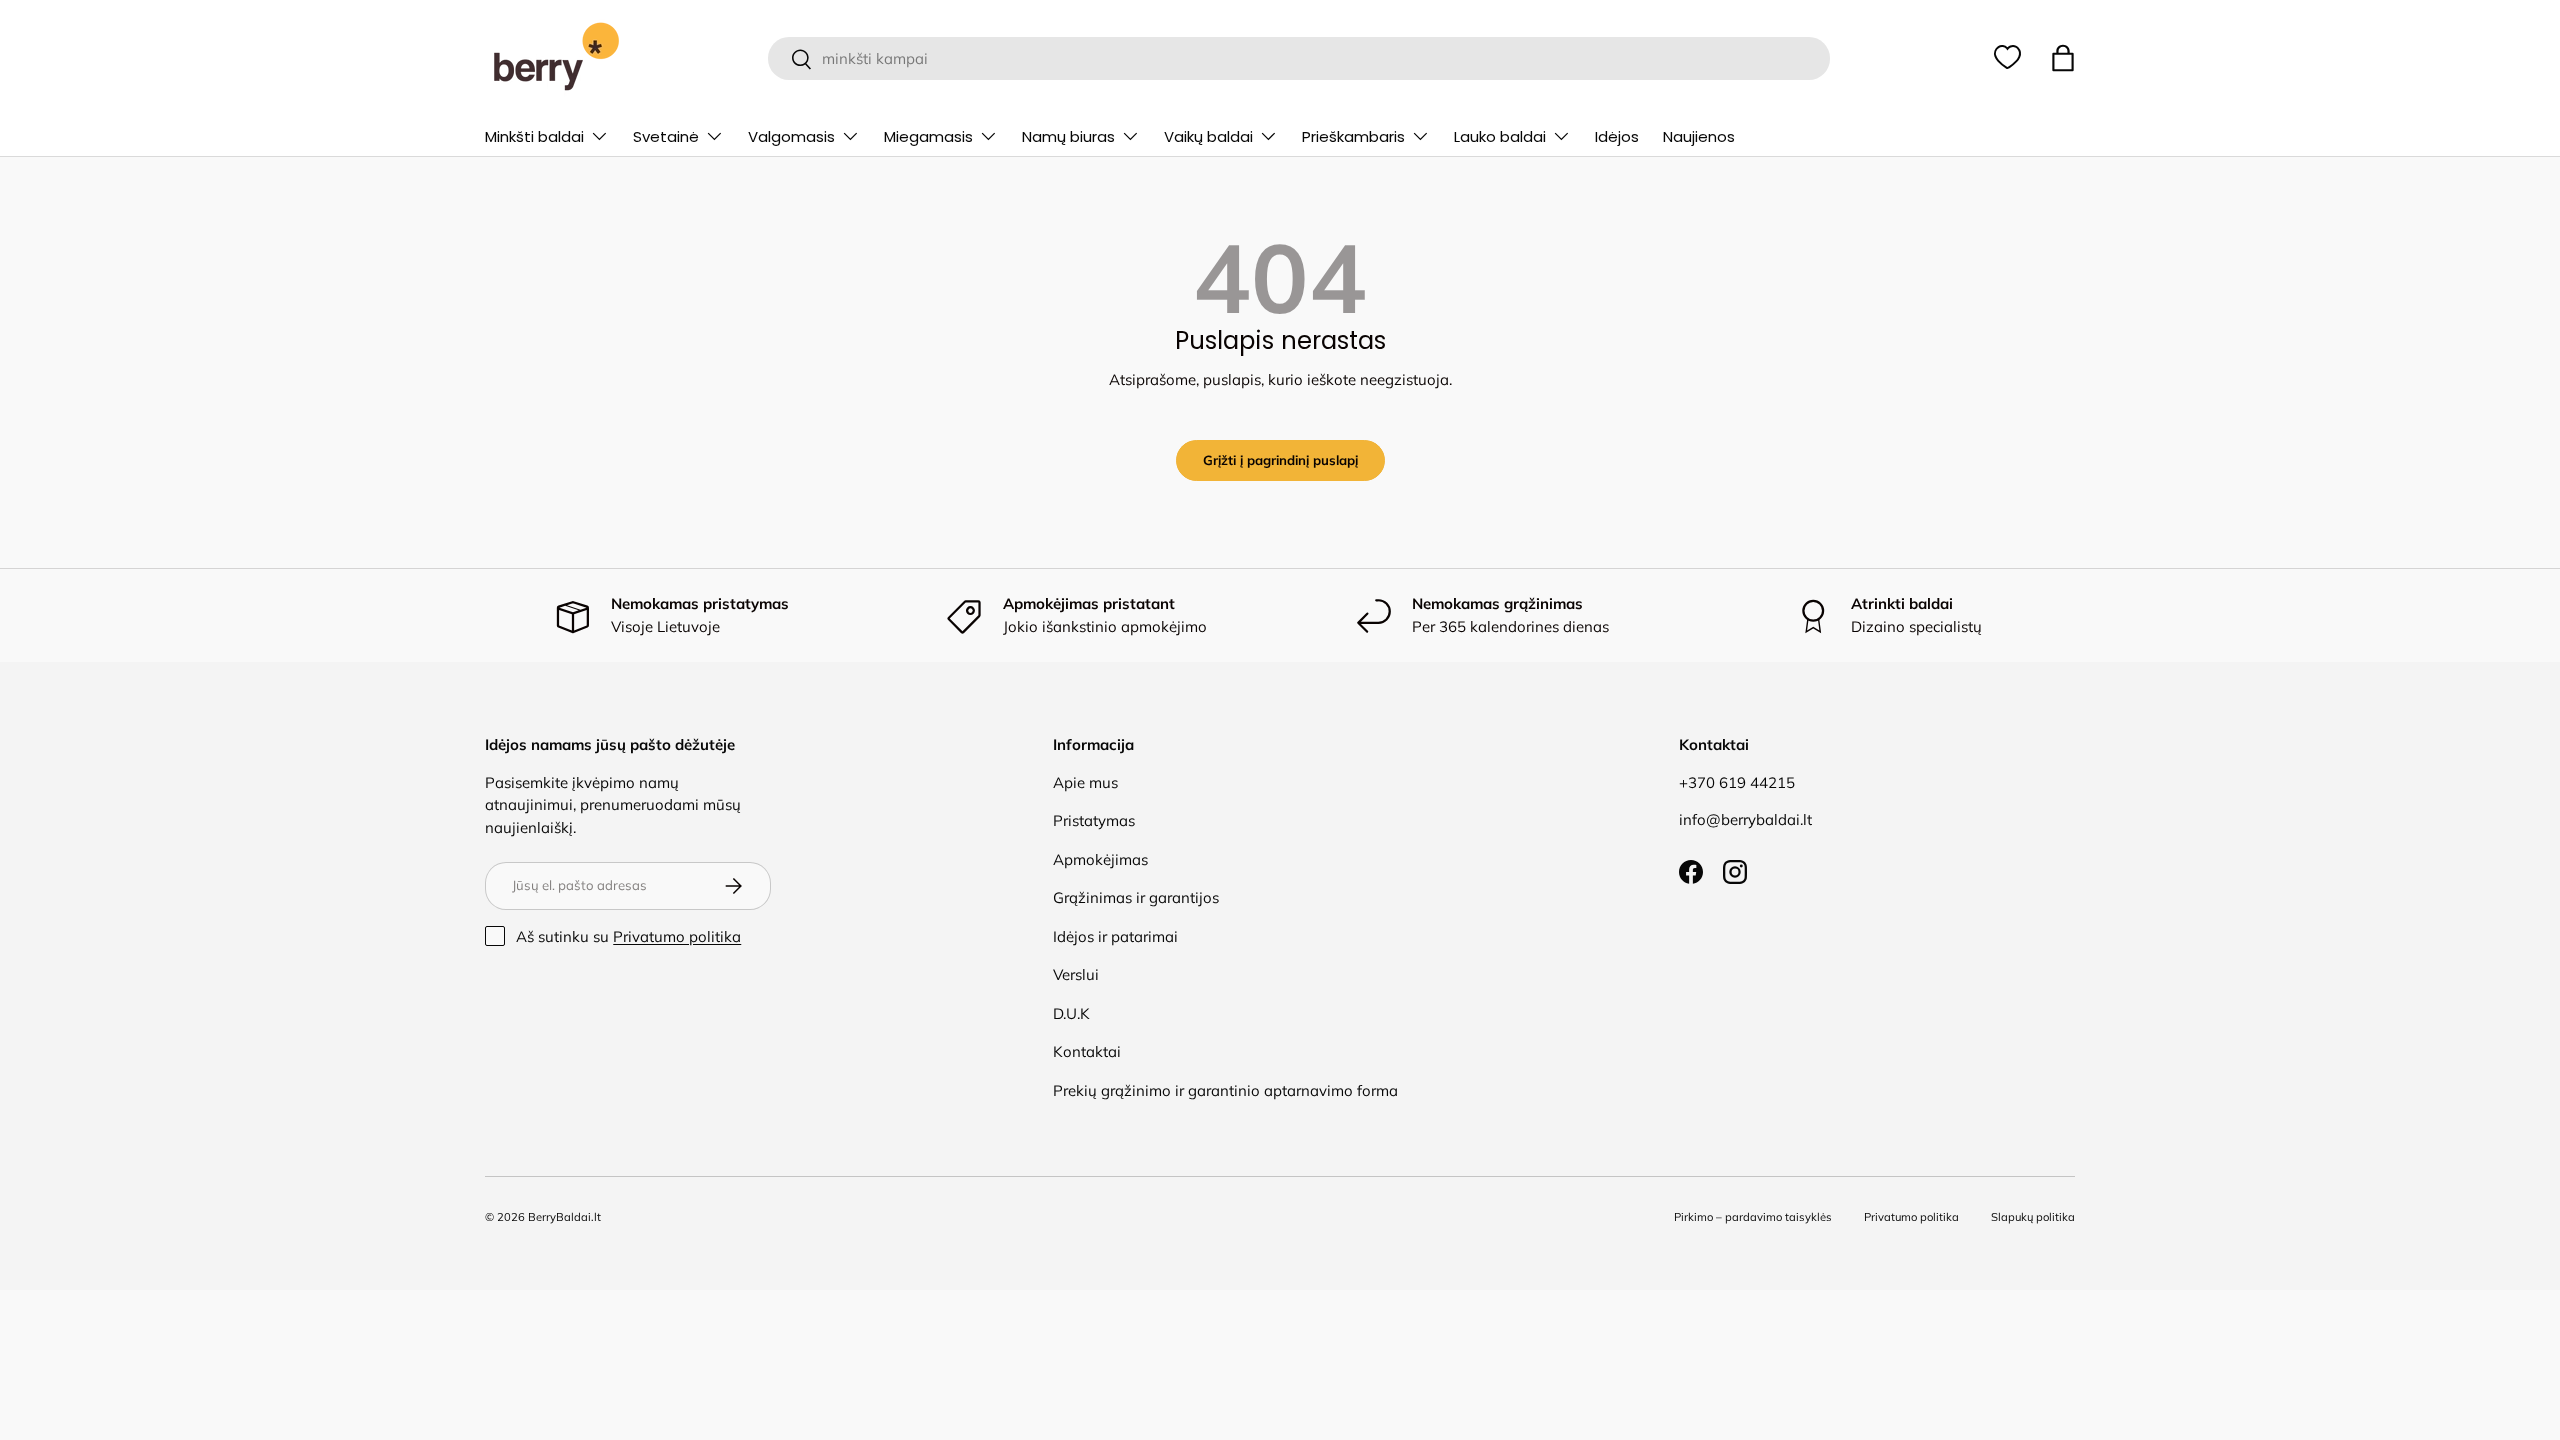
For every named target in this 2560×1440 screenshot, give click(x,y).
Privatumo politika (677, 936)
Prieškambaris (1353, 136)
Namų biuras (1068, 136)
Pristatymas (1094, 820)
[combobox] (1298, 58)
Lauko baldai (1500, 136)
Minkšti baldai (534, 136)
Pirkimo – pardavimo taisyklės (1753, 1217)
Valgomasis (791, 136)
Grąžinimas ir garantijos (1136, 897)
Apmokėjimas (1100, 859)
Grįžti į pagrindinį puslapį (1280, 460)
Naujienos (1699, 136)
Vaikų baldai (1208, 136)
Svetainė (666, 136)
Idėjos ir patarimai (1115, 936)
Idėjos (1617, 136)
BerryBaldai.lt (564, 1217)
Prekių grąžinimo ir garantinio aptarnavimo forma (1225, 1090)
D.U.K (1071, 1013)
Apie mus (1085, 782)
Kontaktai (1087, 1051)
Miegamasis (928, 136)
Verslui (1076, 974)
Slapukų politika (2033, 1217)
